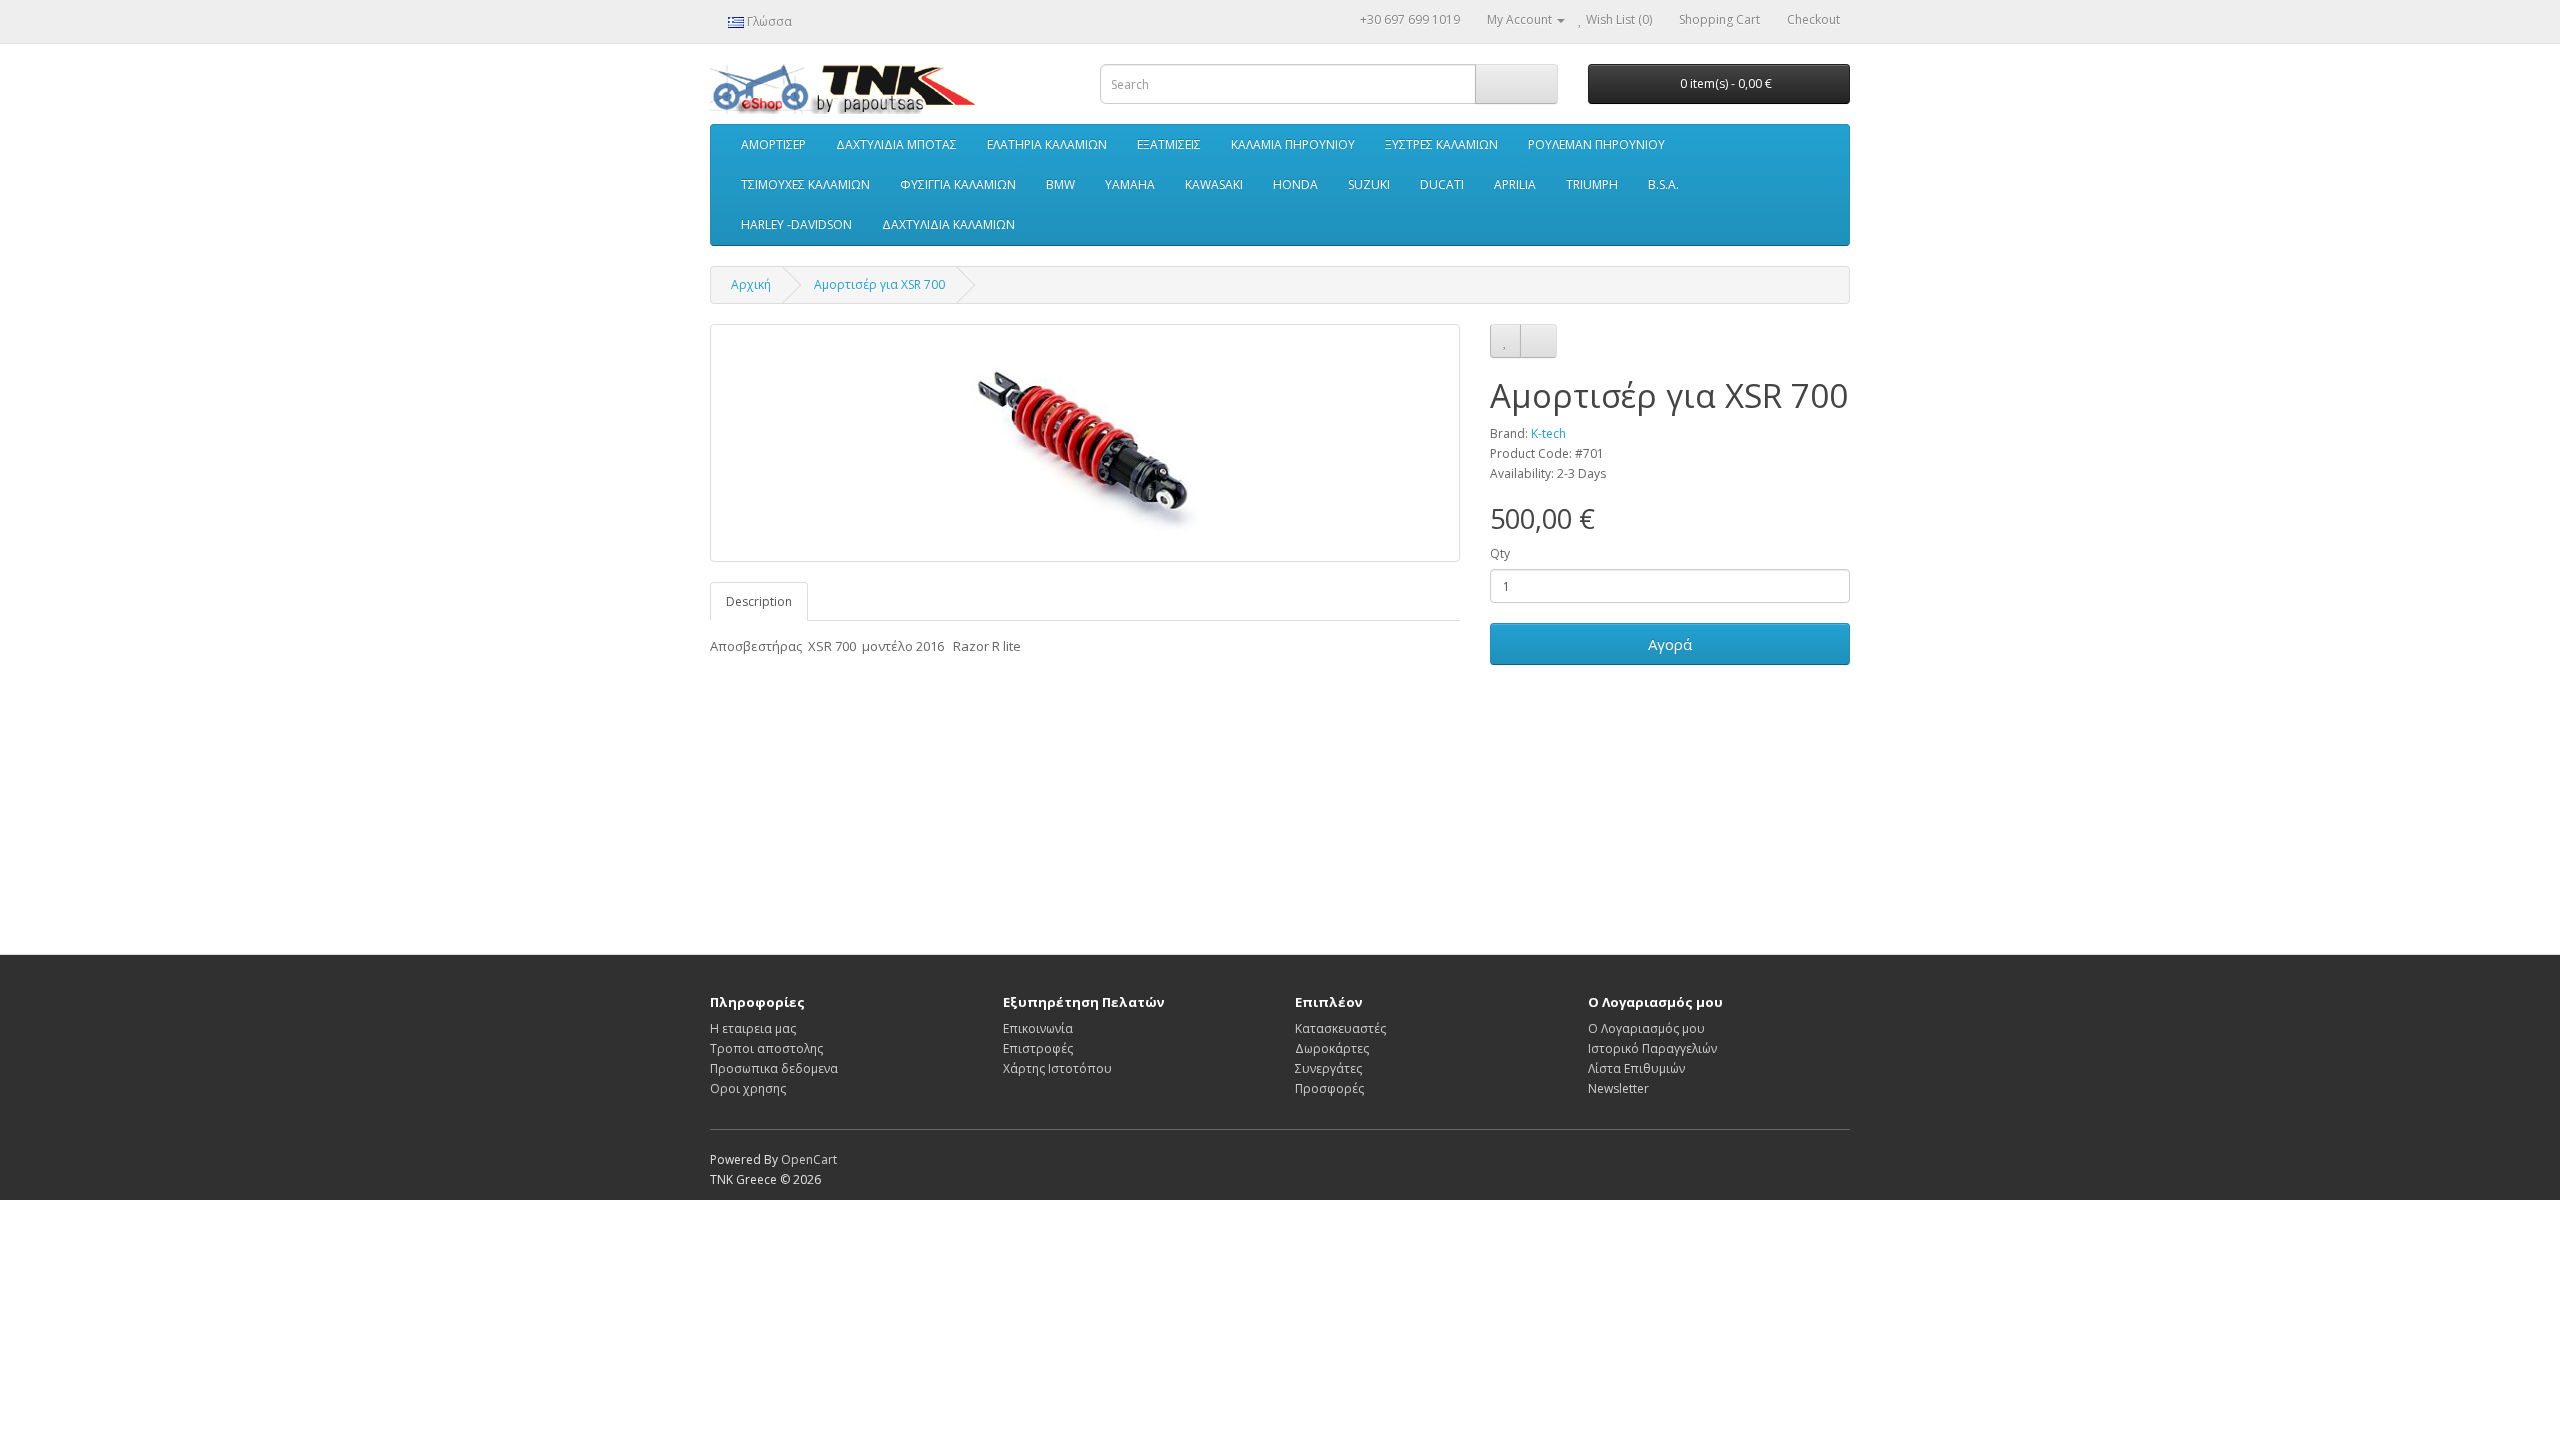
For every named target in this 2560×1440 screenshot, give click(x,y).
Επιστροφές (1038, 1048)
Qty (1500, 553)
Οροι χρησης (748, 1088)
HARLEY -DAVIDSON (796, 224)
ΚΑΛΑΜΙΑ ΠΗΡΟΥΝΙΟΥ (1293, 144)
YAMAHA (1130, 184)
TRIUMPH (1592, 184)
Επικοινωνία (1038, 1028)
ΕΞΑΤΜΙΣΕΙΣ (1169, 144)
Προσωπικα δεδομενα (774, 1068)
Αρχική (751, 284)
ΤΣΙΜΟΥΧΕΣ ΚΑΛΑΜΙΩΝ (805, 184)
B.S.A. (1663, 184)
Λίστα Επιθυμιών (1636, 1068)
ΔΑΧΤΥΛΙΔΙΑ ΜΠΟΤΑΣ (896, 144)
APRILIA (1515, 184)
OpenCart (809, 1159)
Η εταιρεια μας (753, 1028)
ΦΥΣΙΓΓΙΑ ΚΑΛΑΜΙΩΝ (958, 184)
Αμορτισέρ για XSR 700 (879, 284)
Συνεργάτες (1328, 1068)
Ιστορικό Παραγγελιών (1652, 1048)
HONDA (1295, 184)
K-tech (1548, 433)
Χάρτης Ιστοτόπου (1057, 1068)
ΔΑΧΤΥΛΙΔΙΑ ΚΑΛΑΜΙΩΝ (948, 224)
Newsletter (1618, 1088)
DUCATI (1442, 184)
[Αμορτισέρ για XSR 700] (1085, 443)
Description (759, 601)
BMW (1060, 184)
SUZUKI (1369, 184)
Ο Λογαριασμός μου (1646, 1028)
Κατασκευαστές (1340, 1028)
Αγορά (1670, 644)
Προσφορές (1329, 1088)
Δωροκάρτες (1332, 1048)
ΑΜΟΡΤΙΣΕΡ (773, 144)
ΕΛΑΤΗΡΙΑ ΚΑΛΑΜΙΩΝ (1047, 144)
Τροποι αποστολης (766, 1048)
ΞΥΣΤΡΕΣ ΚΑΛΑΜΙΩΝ (1441, 144)
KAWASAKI (1214, 184)
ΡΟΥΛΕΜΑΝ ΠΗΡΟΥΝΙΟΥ (1596, 144)
